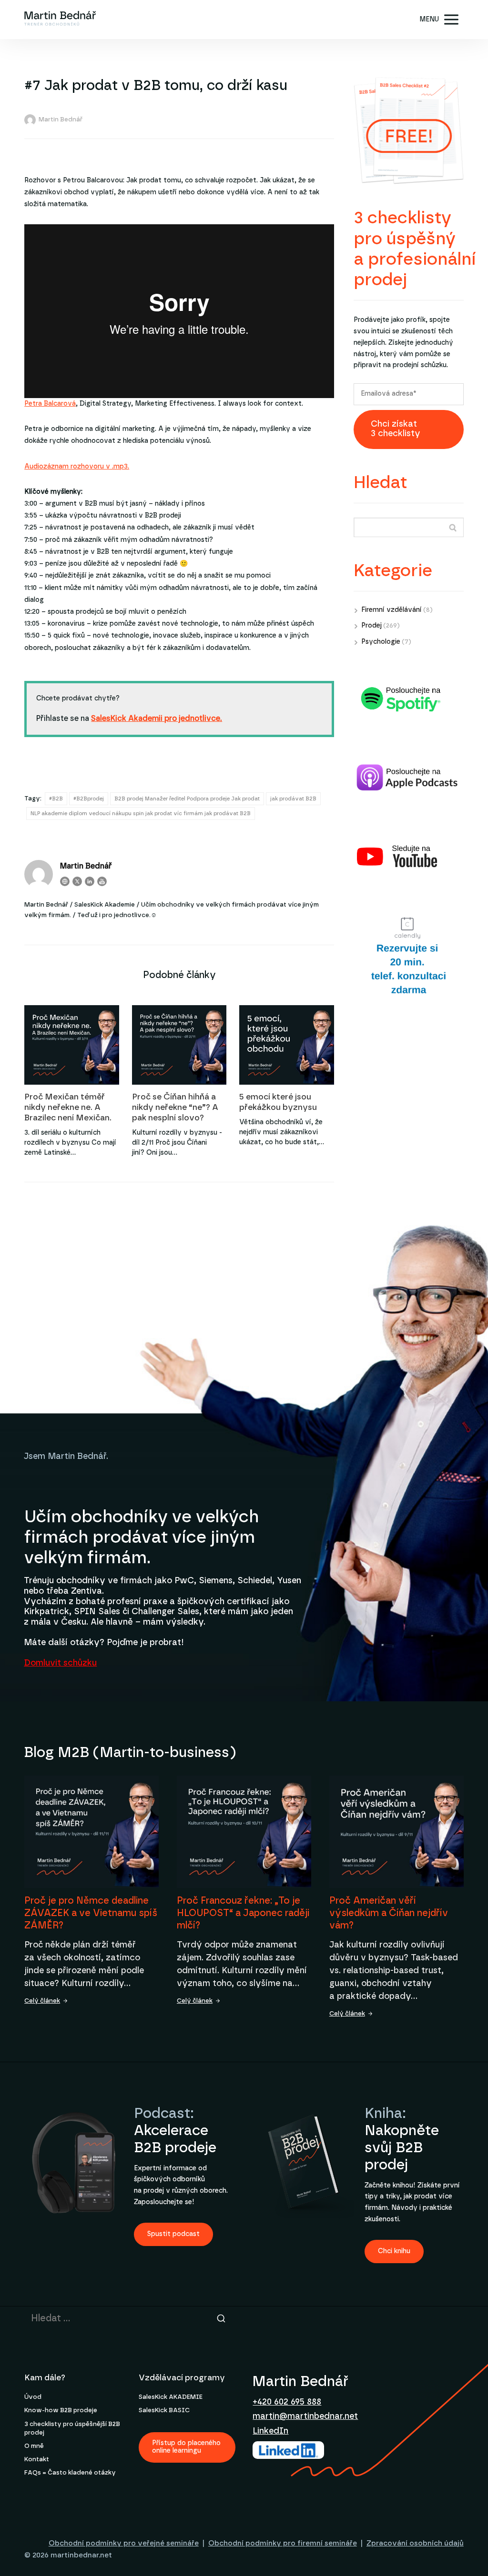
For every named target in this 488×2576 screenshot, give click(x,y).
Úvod (33, 2397)
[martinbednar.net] (60, 20)
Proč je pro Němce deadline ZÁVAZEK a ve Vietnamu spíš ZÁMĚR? (91, 1913)
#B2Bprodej (89, 799)
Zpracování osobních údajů (415, 2543)
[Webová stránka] (65, 881)
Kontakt (37, 2460)
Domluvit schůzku (60, 1663)
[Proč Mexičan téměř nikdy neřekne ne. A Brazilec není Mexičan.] (72, 1045)
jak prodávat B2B (293, 799)
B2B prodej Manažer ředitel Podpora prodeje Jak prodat (187, 799)
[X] (77, 881)
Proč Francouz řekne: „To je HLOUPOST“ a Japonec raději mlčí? (243, 1913)
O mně (34, 2446)
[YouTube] (102, 881)
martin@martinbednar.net (305, 2416)
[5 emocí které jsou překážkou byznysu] (287, 1045)
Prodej (371, 626)
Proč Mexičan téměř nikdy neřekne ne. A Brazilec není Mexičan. (68, 1107)
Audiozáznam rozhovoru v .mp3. (77, 467)
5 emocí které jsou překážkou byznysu (278, 1102)
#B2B (56, 799)
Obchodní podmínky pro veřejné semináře (124, 2543)
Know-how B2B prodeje (61, 2411)
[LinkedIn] (90, 881)
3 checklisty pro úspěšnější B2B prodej (72, 2429)
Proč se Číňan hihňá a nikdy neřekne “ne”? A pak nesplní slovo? (175, 1107)
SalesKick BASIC (164, 2411)
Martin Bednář (61, 120)
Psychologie (381, 642)
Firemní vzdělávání (391, 610)
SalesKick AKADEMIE (171, 2397)
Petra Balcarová (50, 404)
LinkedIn (270, 2431)
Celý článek (42, 2001)
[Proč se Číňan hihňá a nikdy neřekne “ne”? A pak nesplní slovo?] (179, 1045)
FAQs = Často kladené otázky (70, 2473)
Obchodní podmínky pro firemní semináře (283, 2543)
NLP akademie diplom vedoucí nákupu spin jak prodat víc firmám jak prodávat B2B (141, 814)
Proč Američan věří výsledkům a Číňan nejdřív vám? (389, 1913)
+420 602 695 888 (287, 2402)
